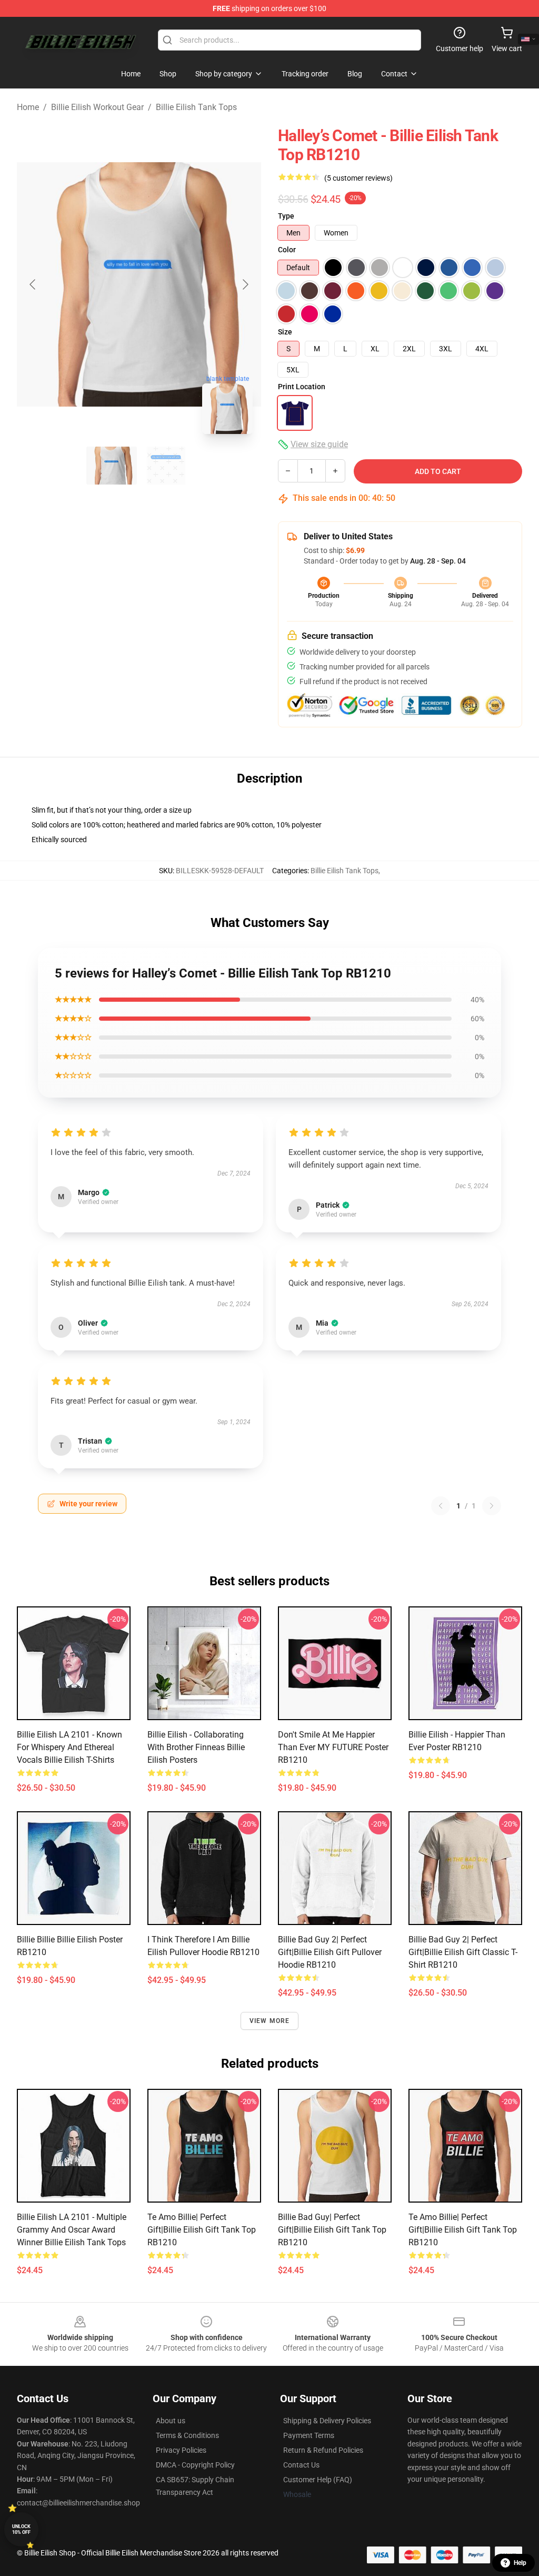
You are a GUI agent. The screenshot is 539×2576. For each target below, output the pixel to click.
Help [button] (520, 2563)
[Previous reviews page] (441, 1506)
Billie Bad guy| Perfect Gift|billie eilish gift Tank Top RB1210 (332, 2230)
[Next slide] (245, 284)
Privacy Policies (181, 2450)
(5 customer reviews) (358, 178)
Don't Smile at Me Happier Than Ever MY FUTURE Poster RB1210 (333, 1747)
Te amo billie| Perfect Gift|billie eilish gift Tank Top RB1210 (202, 2230)
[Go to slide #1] (112, 466)
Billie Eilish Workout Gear (97, 107)
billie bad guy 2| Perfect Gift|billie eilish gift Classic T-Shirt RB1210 (463, 1952)
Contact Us (301, 2465)
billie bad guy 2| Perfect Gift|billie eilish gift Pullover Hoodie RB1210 (330, 1952)
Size (285, 332)
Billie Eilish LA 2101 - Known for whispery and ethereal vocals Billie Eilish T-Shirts (69, 1747)
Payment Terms (309, 2435)
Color (287, 250)
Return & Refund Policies (323, 2450)
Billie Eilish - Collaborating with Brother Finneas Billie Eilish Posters (196, 1747)
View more (270, 2021)
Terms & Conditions (187, 2435)
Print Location (302, 387)
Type (286, 216)
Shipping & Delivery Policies (327, 2421)
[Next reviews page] (492, 1506)
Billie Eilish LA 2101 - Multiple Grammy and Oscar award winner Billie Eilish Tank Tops (72, 2230)
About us (171, 2421)
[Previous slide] (33, 284)
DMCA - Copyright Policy (195, 2465)
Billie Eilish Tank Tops (196, 107)
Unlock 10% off (21, 2529)
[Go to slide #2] (166, 466)
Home (28, 107)
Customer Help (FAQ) (318, 2480)
